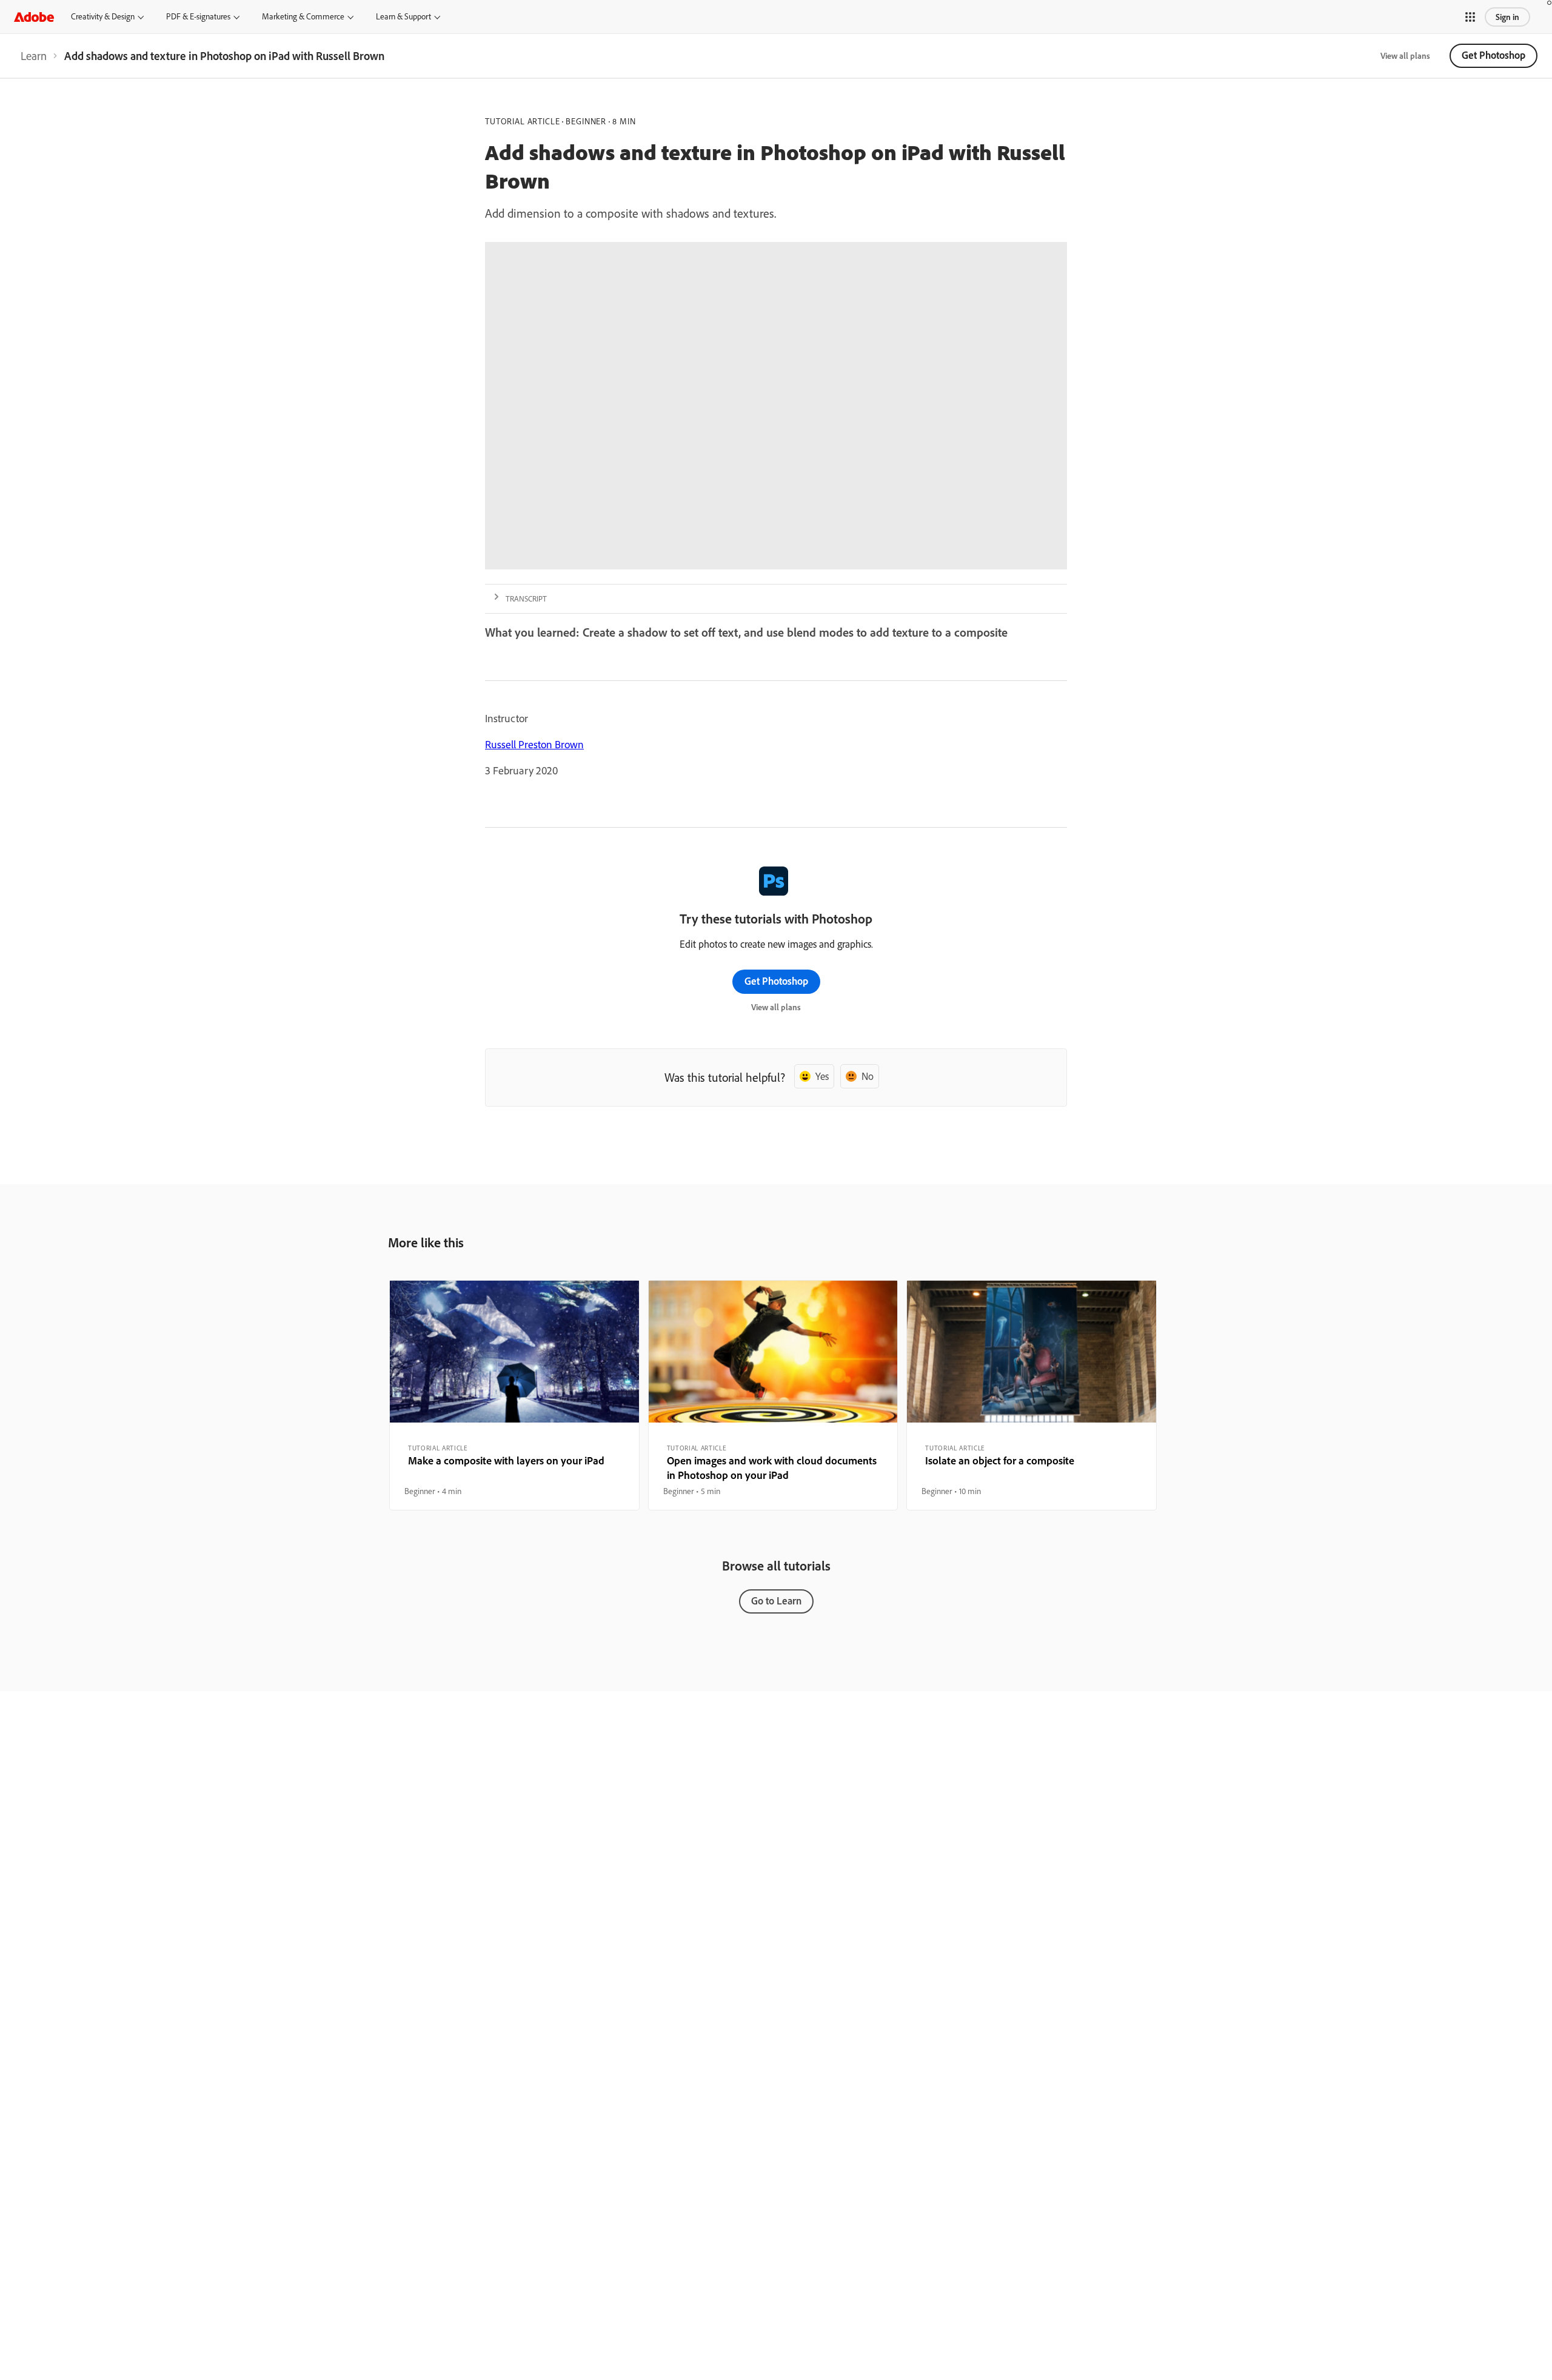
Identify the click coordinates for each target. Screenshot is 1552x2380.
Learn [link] (34, 56)
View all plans (1405, 56)
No (868, 1076)
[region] (514, 1395)
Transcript (526, 598)
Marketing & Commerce (303, 16)
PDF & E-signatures (198, 16)
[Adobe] (34, 17)
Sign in (1507, 17)
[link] (34, 56)
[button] (1470, 17)
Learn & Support (403, 16)
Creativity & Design (103, 16)
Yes (822, 1076)
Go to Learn (776, 1601)
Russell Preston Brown (534, 744)
